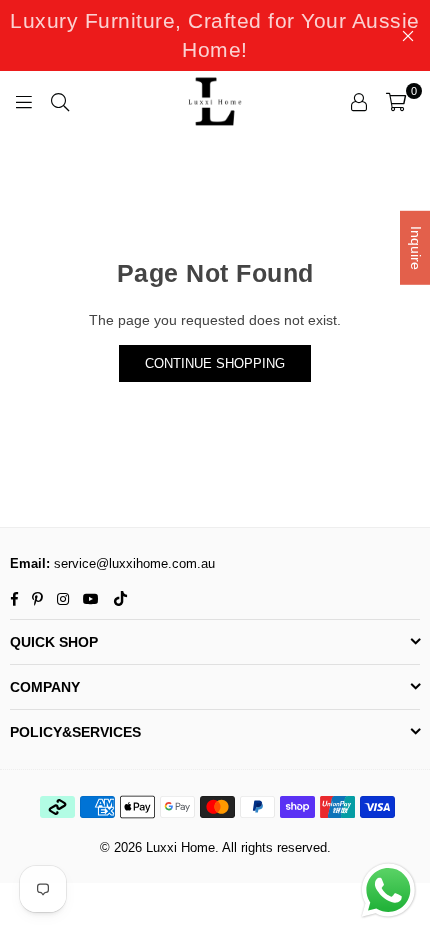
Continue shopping (215, 363)
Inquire (416, 248)
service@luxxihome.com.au (132, 563)
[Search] (60, 101)
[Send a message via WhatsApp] (388, 890)
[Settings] (359, 101)
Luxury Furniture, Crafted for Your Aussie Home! (215, 35)
